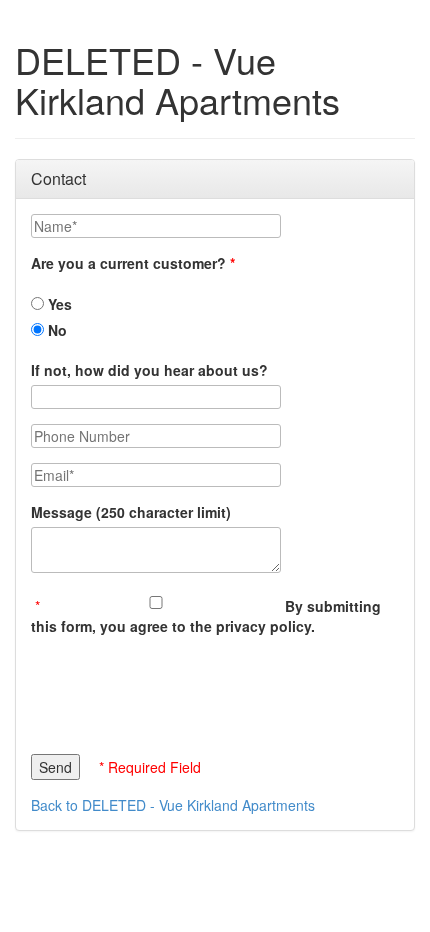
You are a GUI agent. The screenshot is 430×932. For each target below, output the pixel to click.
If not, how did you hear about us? (149, 370)
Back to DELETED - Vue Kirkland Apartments (173, 805)
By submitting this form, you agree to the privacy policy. (206, 616)
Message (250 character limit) (131, 512)
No (55, 330)
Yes (58, 304)
